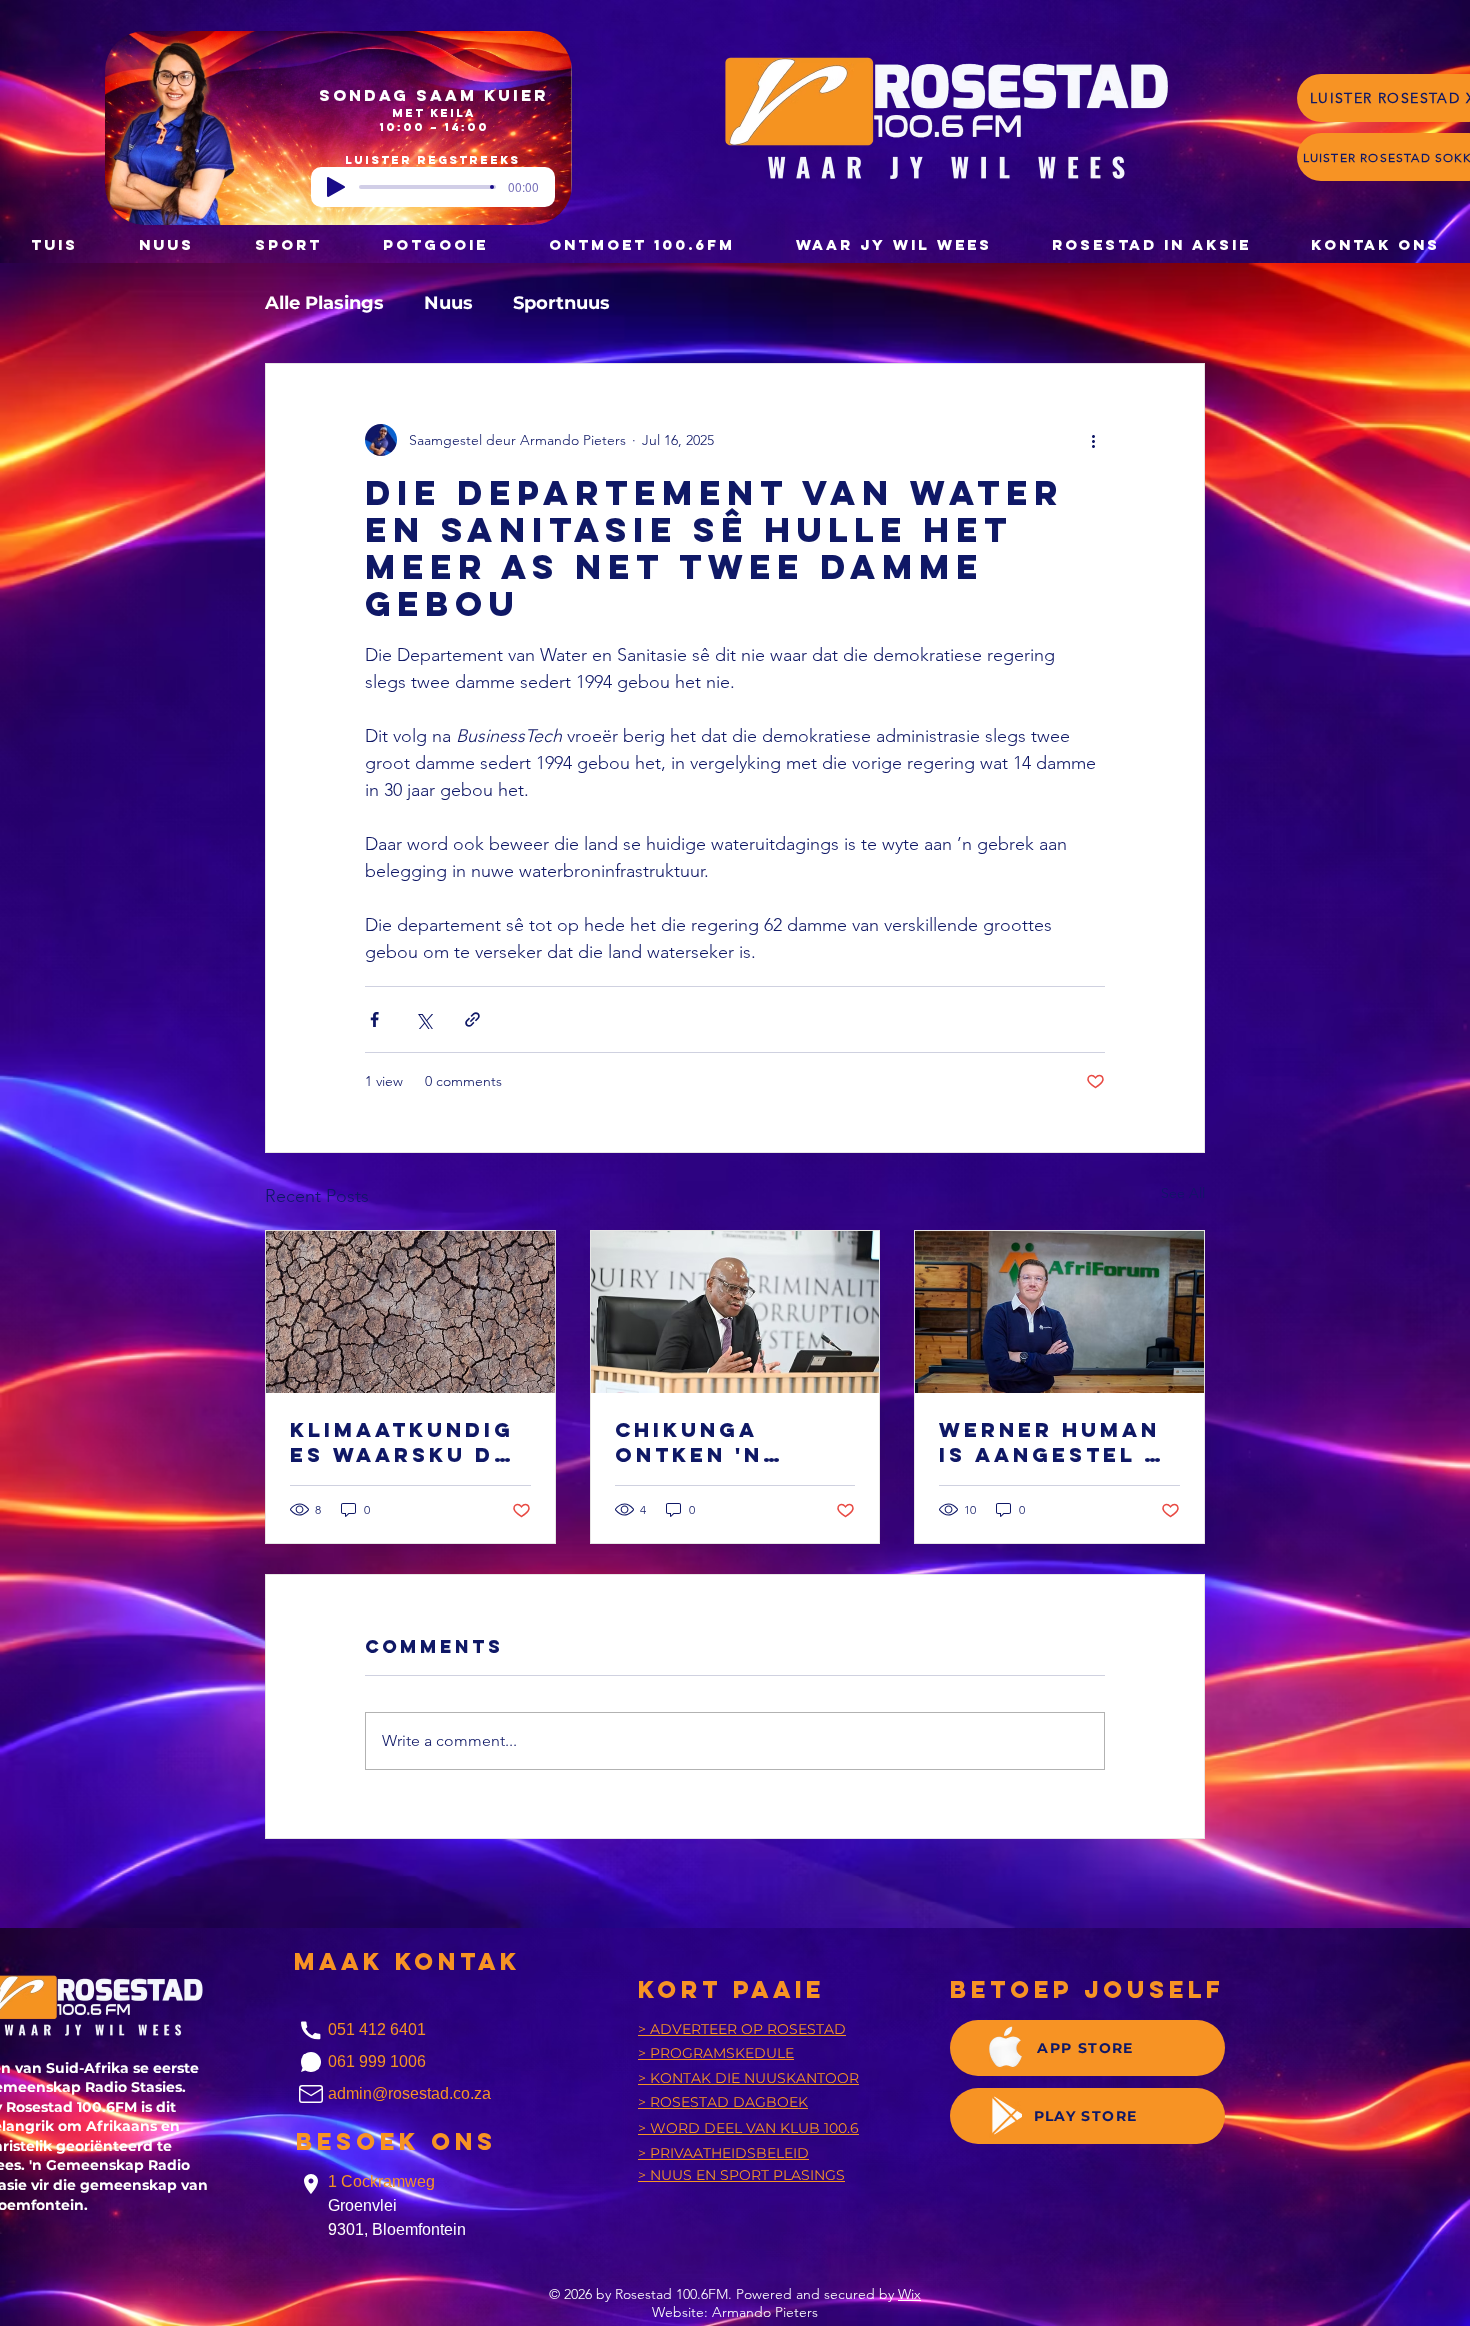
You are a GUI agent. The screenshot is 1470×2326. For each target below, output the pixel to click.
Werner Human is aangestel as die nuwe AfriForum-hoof (1059, 1442)
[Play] (336, 187)
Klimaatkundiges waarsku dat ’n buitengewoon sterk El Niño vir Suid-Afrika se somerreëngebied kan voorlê (408, 1442)
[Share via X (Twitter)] (423, 1019)
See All (1183, 1193)
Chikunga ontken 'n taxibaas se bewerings (704, 1442)
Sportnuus (561, 303)
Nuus (448, 303)
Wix (909, 2294)
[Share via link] (472, 1019)
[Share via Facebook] (374, 1019)
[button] (435, 244)
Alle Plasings (324, 303)
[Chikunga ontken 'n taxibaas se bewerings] (735, 1312)
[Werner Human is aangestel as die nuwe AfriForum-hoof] (1059, 1312)
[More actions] (1093, 440)
